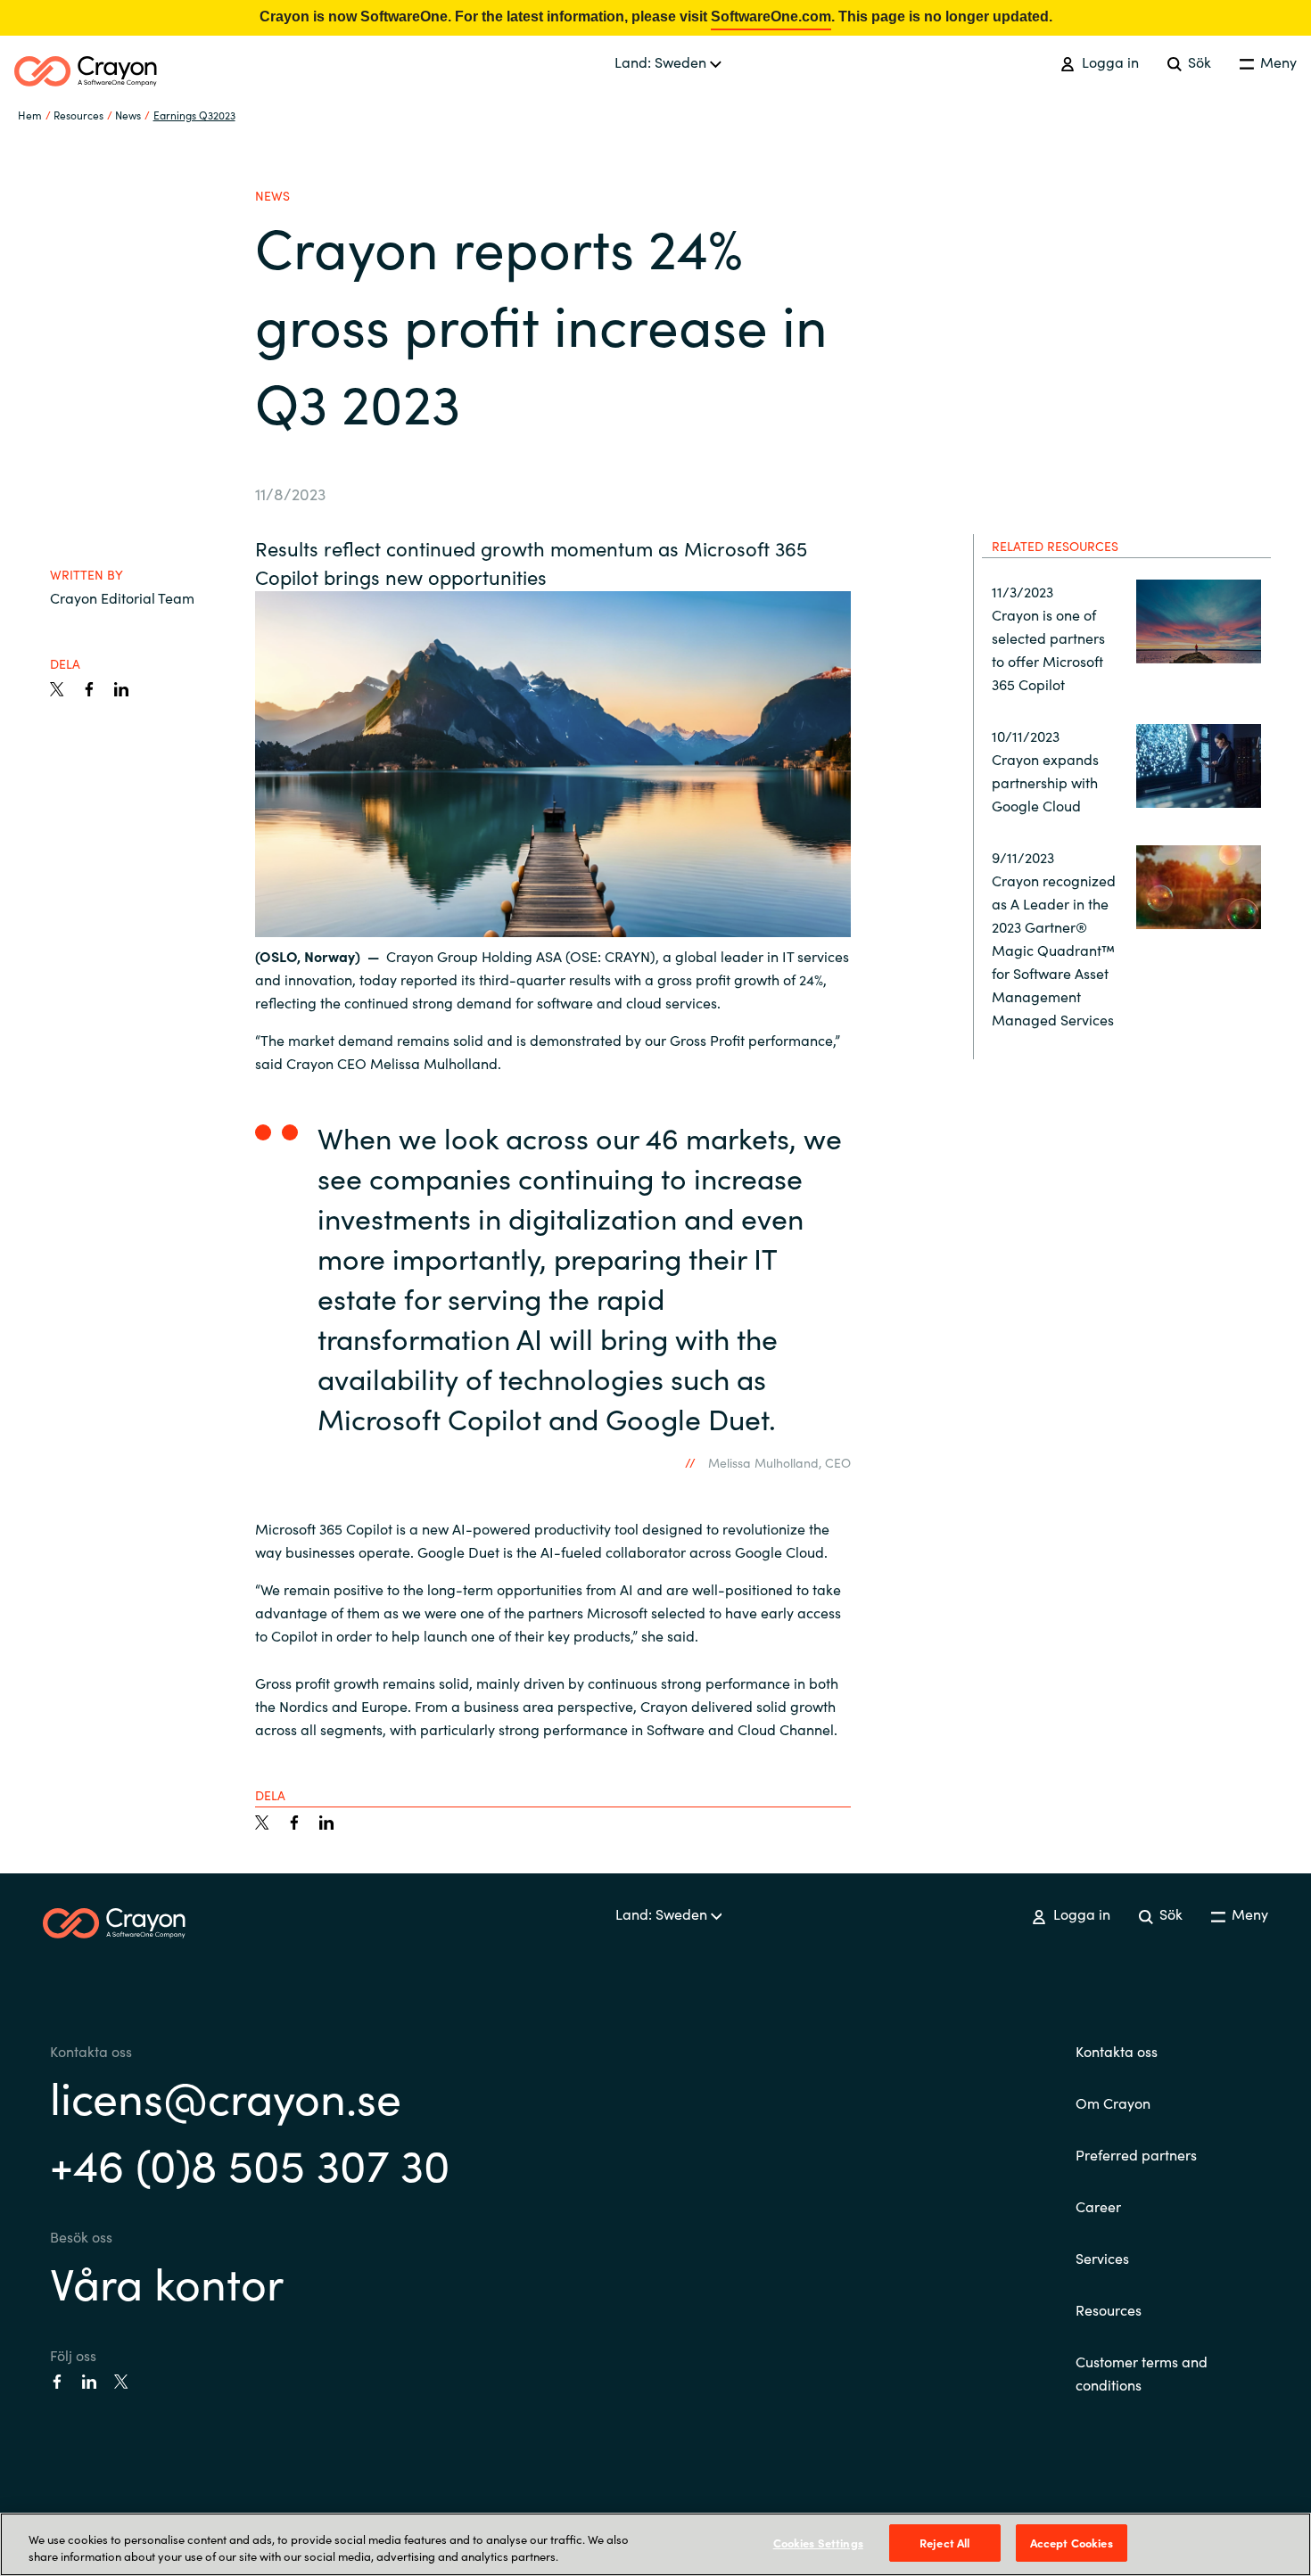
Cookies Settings (818, 2543)
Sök (1198, 62)
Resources (1109, 2309)
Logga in (1108, 62)
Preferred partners (1136, 2154)
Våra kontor (167, 2281)
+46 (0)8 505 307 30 (250, 2163)
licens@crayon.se (226, 2096)
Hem (30, 115)
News (128, 115)
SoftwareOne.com (771, 16)
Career (1098, 2206)
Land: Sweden (662, 62)
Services (1102, 2258)
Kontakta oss (1117, 2051)
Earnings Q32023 (194, 115)
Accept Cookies (1072, 2543)
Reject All (944, 2543)
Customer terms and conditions (1142, 2373)
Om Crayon (1113, 2103)
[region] (655, 2544)
